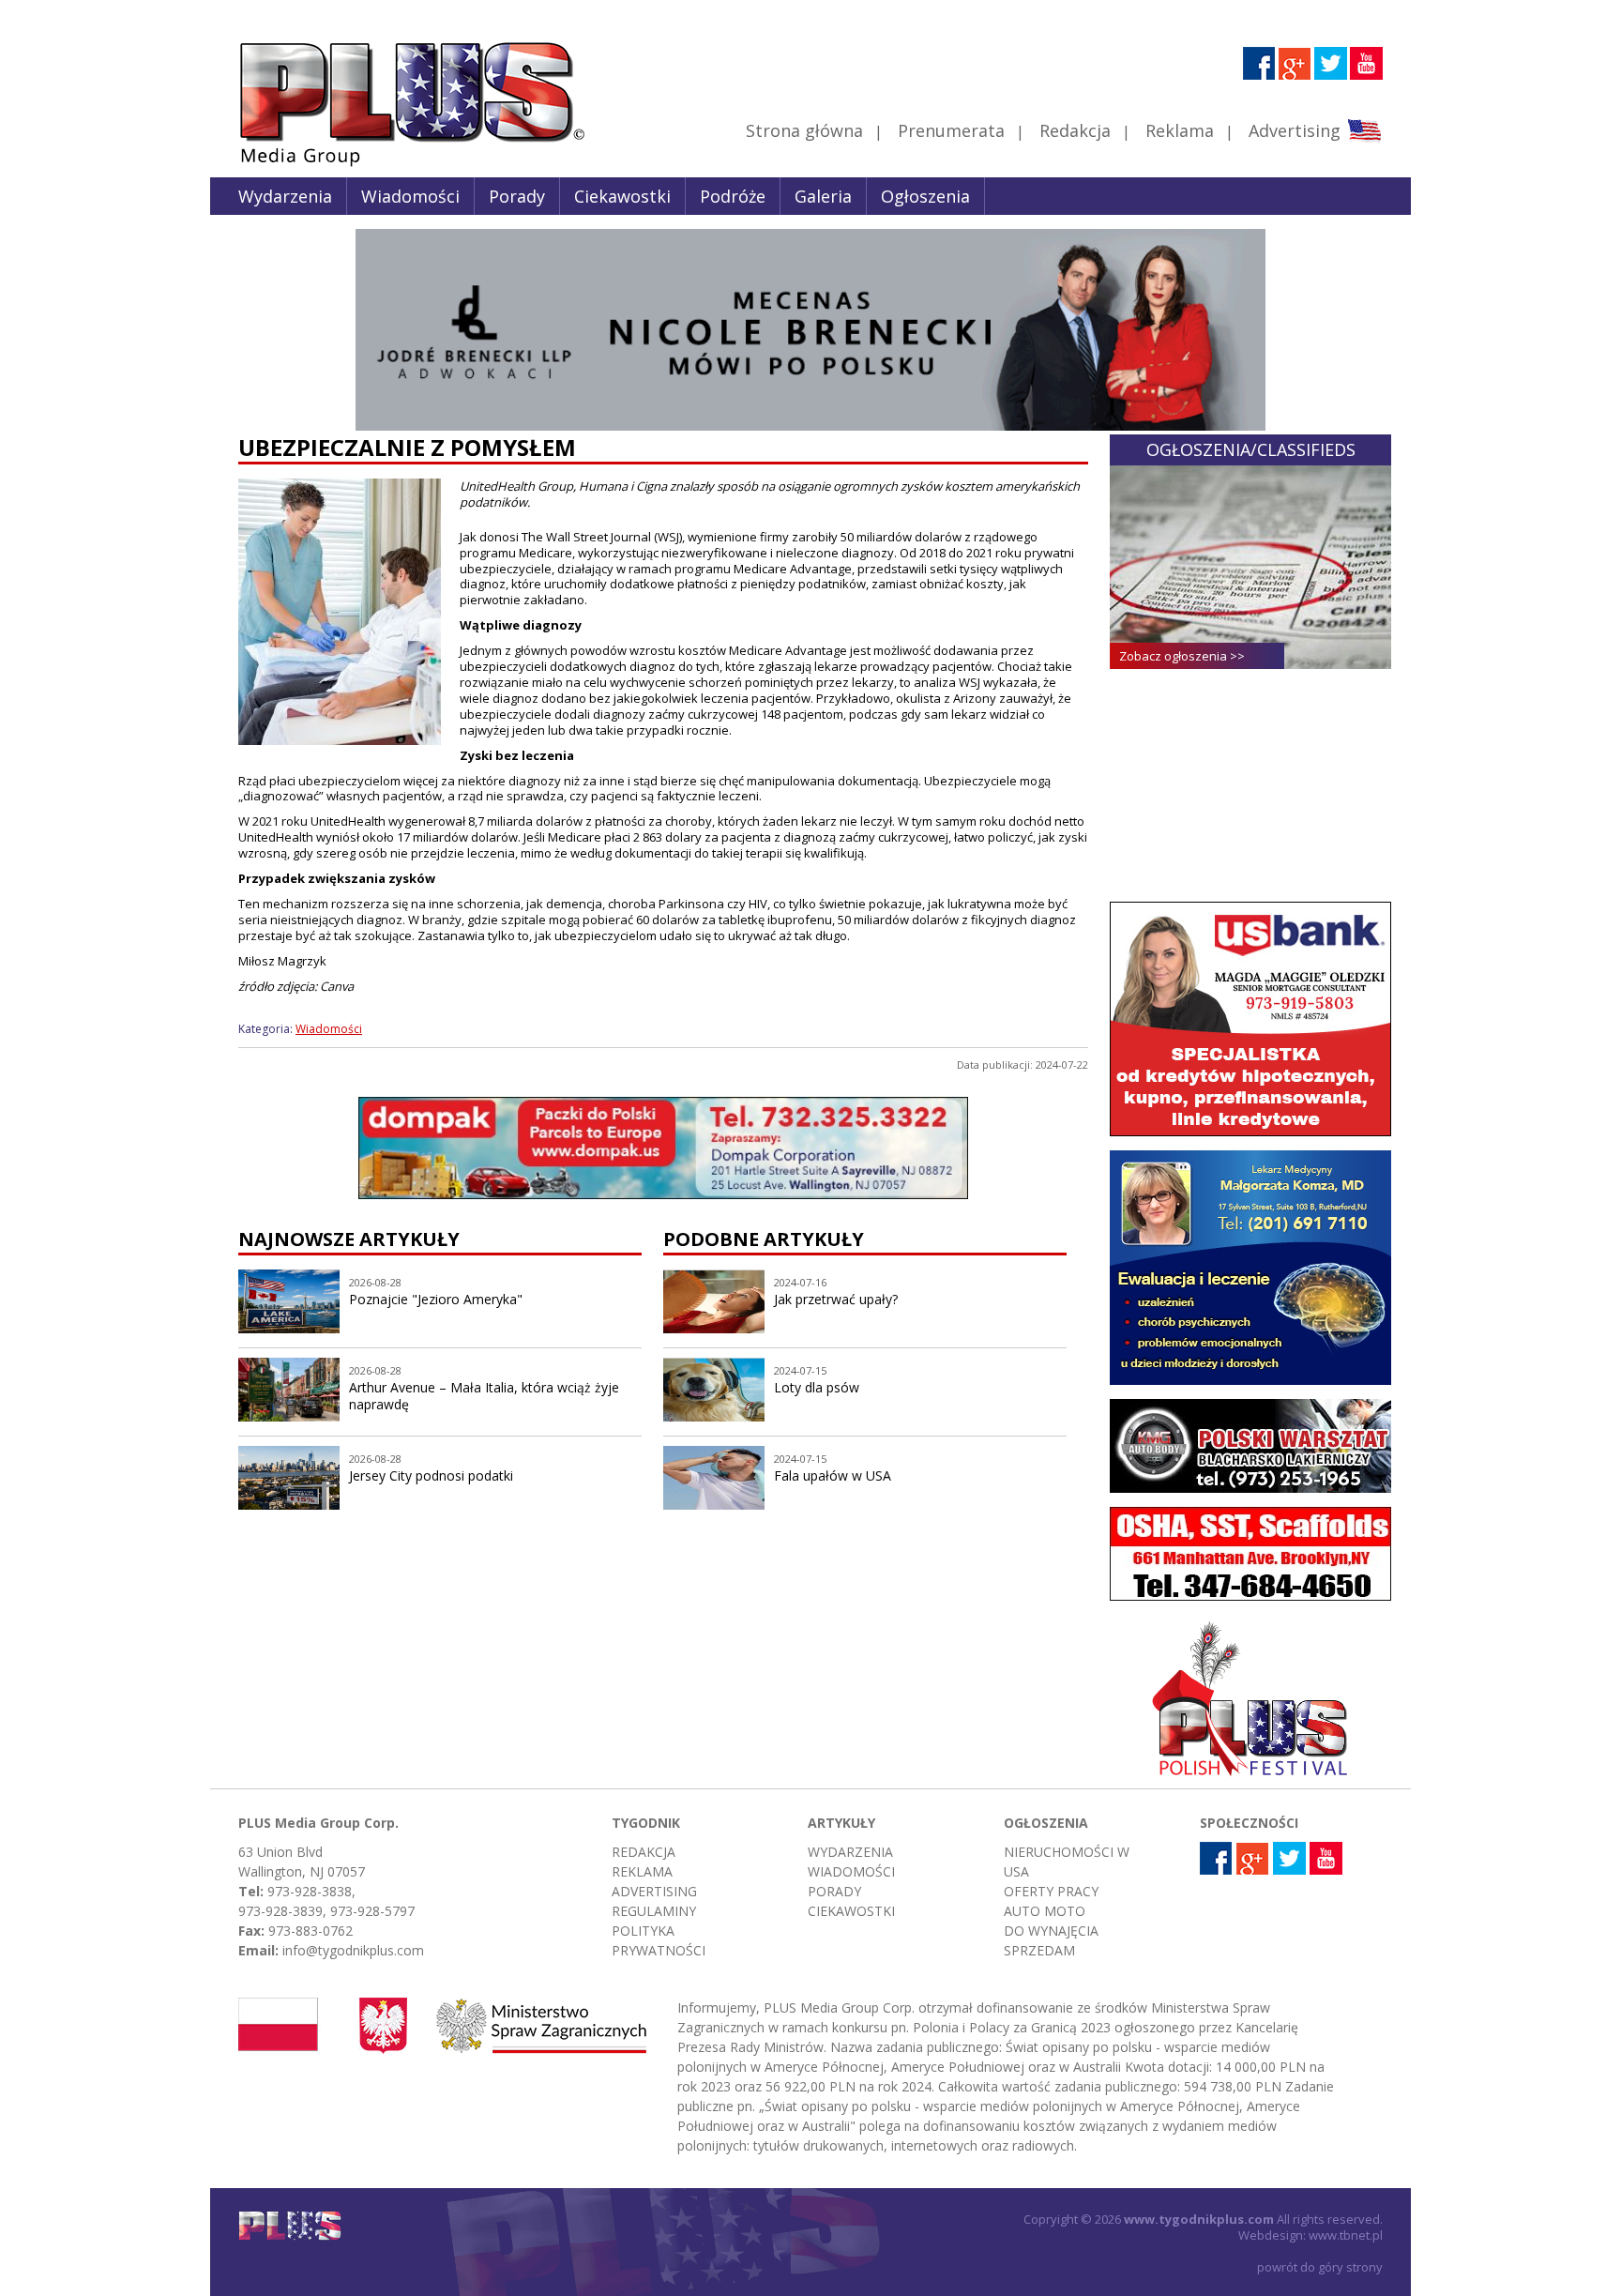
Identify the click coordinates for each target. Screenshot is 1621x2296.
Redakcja (1075, 130)
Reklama (1180, 130)
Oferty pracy (1051, 1891)
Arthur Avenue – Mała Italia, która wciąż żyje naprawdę (484, 1396)
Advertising (1295, 130)
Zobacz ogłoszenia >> (1182, 656)
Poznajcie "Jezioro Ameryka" (436, 1299)
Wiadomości (410, 196)
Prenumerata (951, 130)
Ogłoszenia (925, 196)
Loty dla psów (817, 1387)
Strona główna (804, 130)
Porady (517, 196)
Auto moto (1045, 1911)
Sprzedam (1039, 1950)
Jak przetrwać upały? (836, 1299)
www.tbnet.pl (1346, 2235)
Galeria (823, 196)
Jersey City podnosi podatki (431, 1475)
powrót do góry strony (1320, 2267)
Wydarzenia (285, 196)
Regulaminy (654, 1911)
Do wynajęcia (1051, 1931)
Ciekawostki (622, 196)
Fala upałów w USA (833, 1475)
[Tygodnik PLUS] (399, 164)
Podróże (733, 196)
